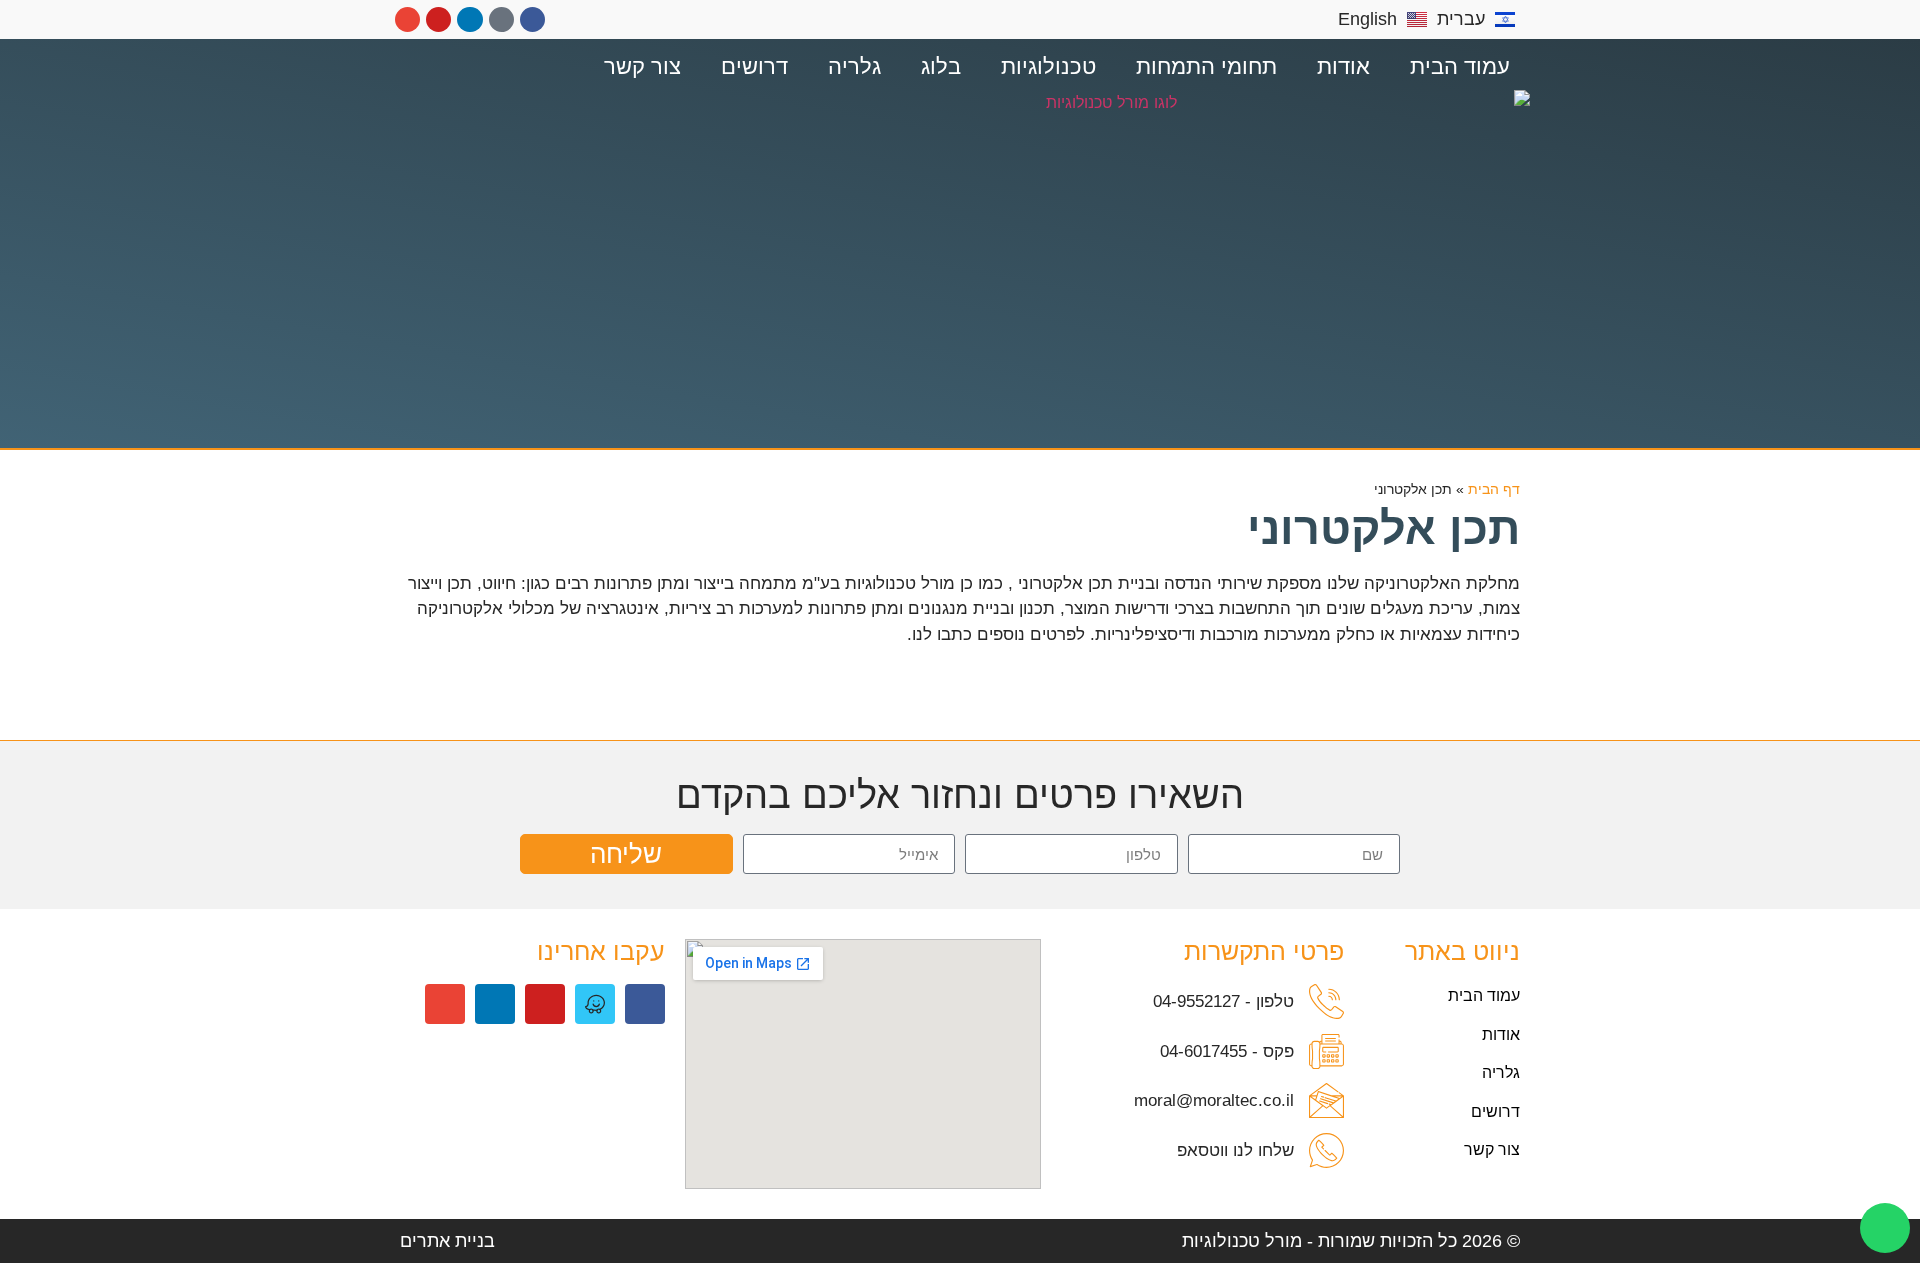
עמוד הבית (1460, 66)
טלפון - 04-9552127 (1223, 1001)
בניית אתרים (447, 1241)
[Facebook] (532, 19)
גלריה (854, 66)
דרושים (754, 66)
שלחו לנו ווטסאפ (1235, 1150)
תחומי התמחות (1206, 66)
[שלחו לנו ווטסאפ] (1326, 1150)
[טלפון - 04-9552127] (1326, 1001)
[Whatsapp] (1885, 1228)
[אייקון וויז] (595, 1004)
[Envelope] (407, 19)
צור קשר (642, 66)
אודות (1343, 66)
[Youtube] (438, 19)
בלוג (941, 66)
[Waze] (501, 19)
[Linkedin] (469, 19)
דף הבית (1494, 489)
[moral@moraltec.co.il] (1326, 1100)
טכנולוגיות (1048, 66)
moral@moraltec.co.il (1214, 1100)
